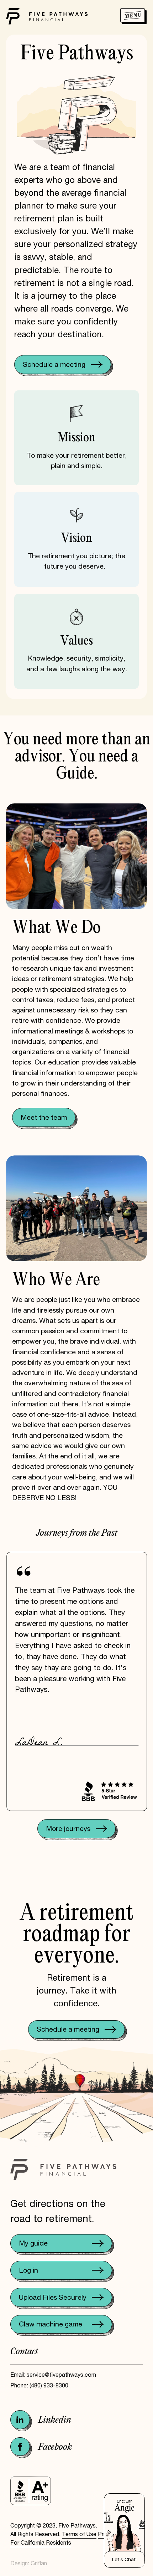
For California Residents (41, 2543)
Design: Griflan (29, 2563)
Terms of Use (79, 2534)
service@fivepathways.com (61, 2375)
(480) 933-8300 (49, 2385)
